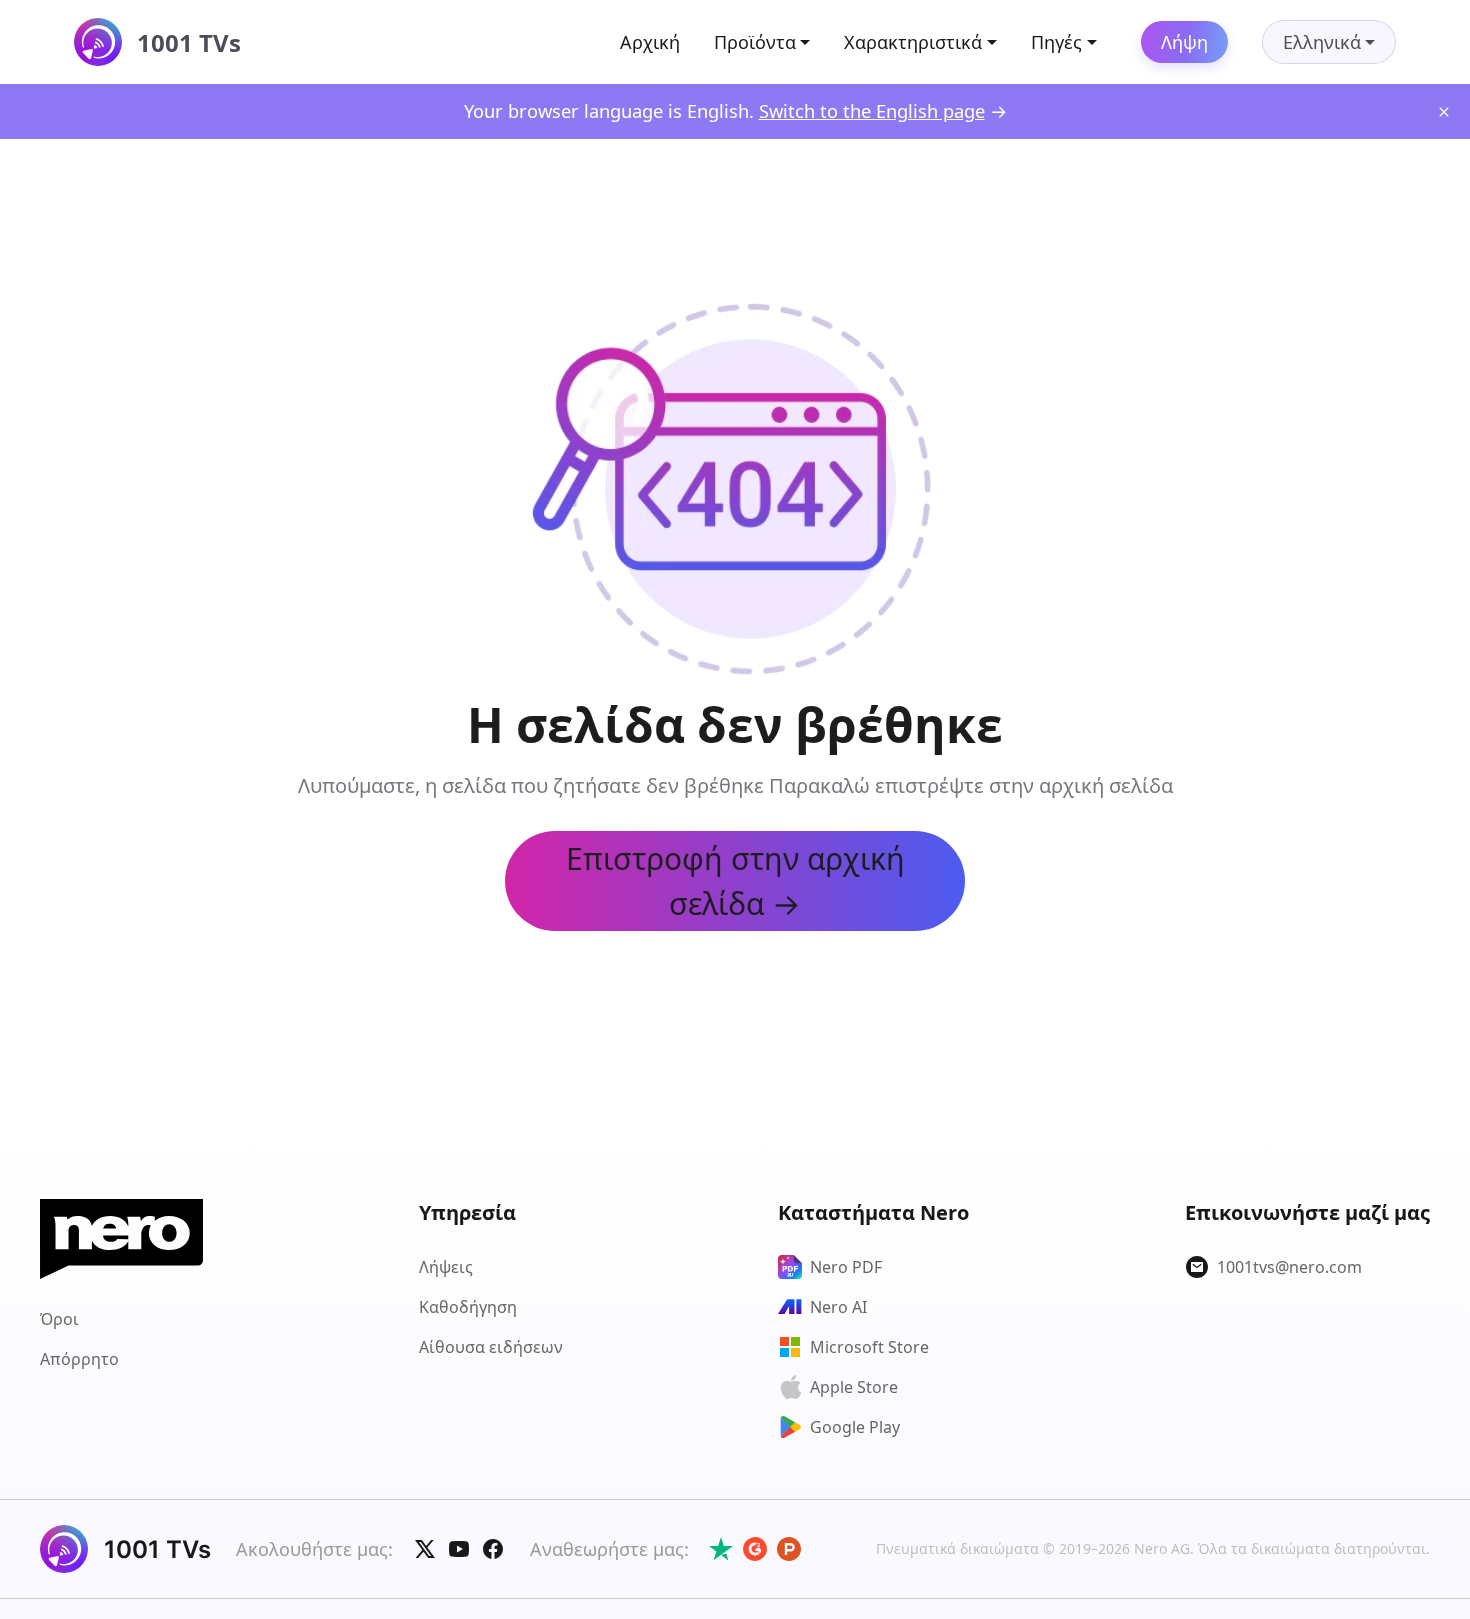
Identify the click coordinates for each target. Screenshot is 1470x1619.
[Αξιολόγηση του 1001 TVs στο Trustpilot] (721, 1549)
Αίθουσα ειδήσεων (491, 1347)
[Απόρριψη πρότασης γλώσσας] (1444, 112)
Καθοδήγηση (468, 1307)
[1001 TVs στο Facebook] (493, 1549)
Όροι (59, 1319)
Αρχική (650, 42)
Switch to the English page (872, 110)
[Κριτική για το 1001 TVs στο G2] (755, 1549)
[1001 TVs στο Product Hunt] (789, 1549)
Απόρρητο (79, 1359)
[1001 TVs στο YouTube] (459, 1549)
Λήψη (1184, 42)
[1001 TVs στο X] (425, 1549)
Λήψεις (446, 1267)
